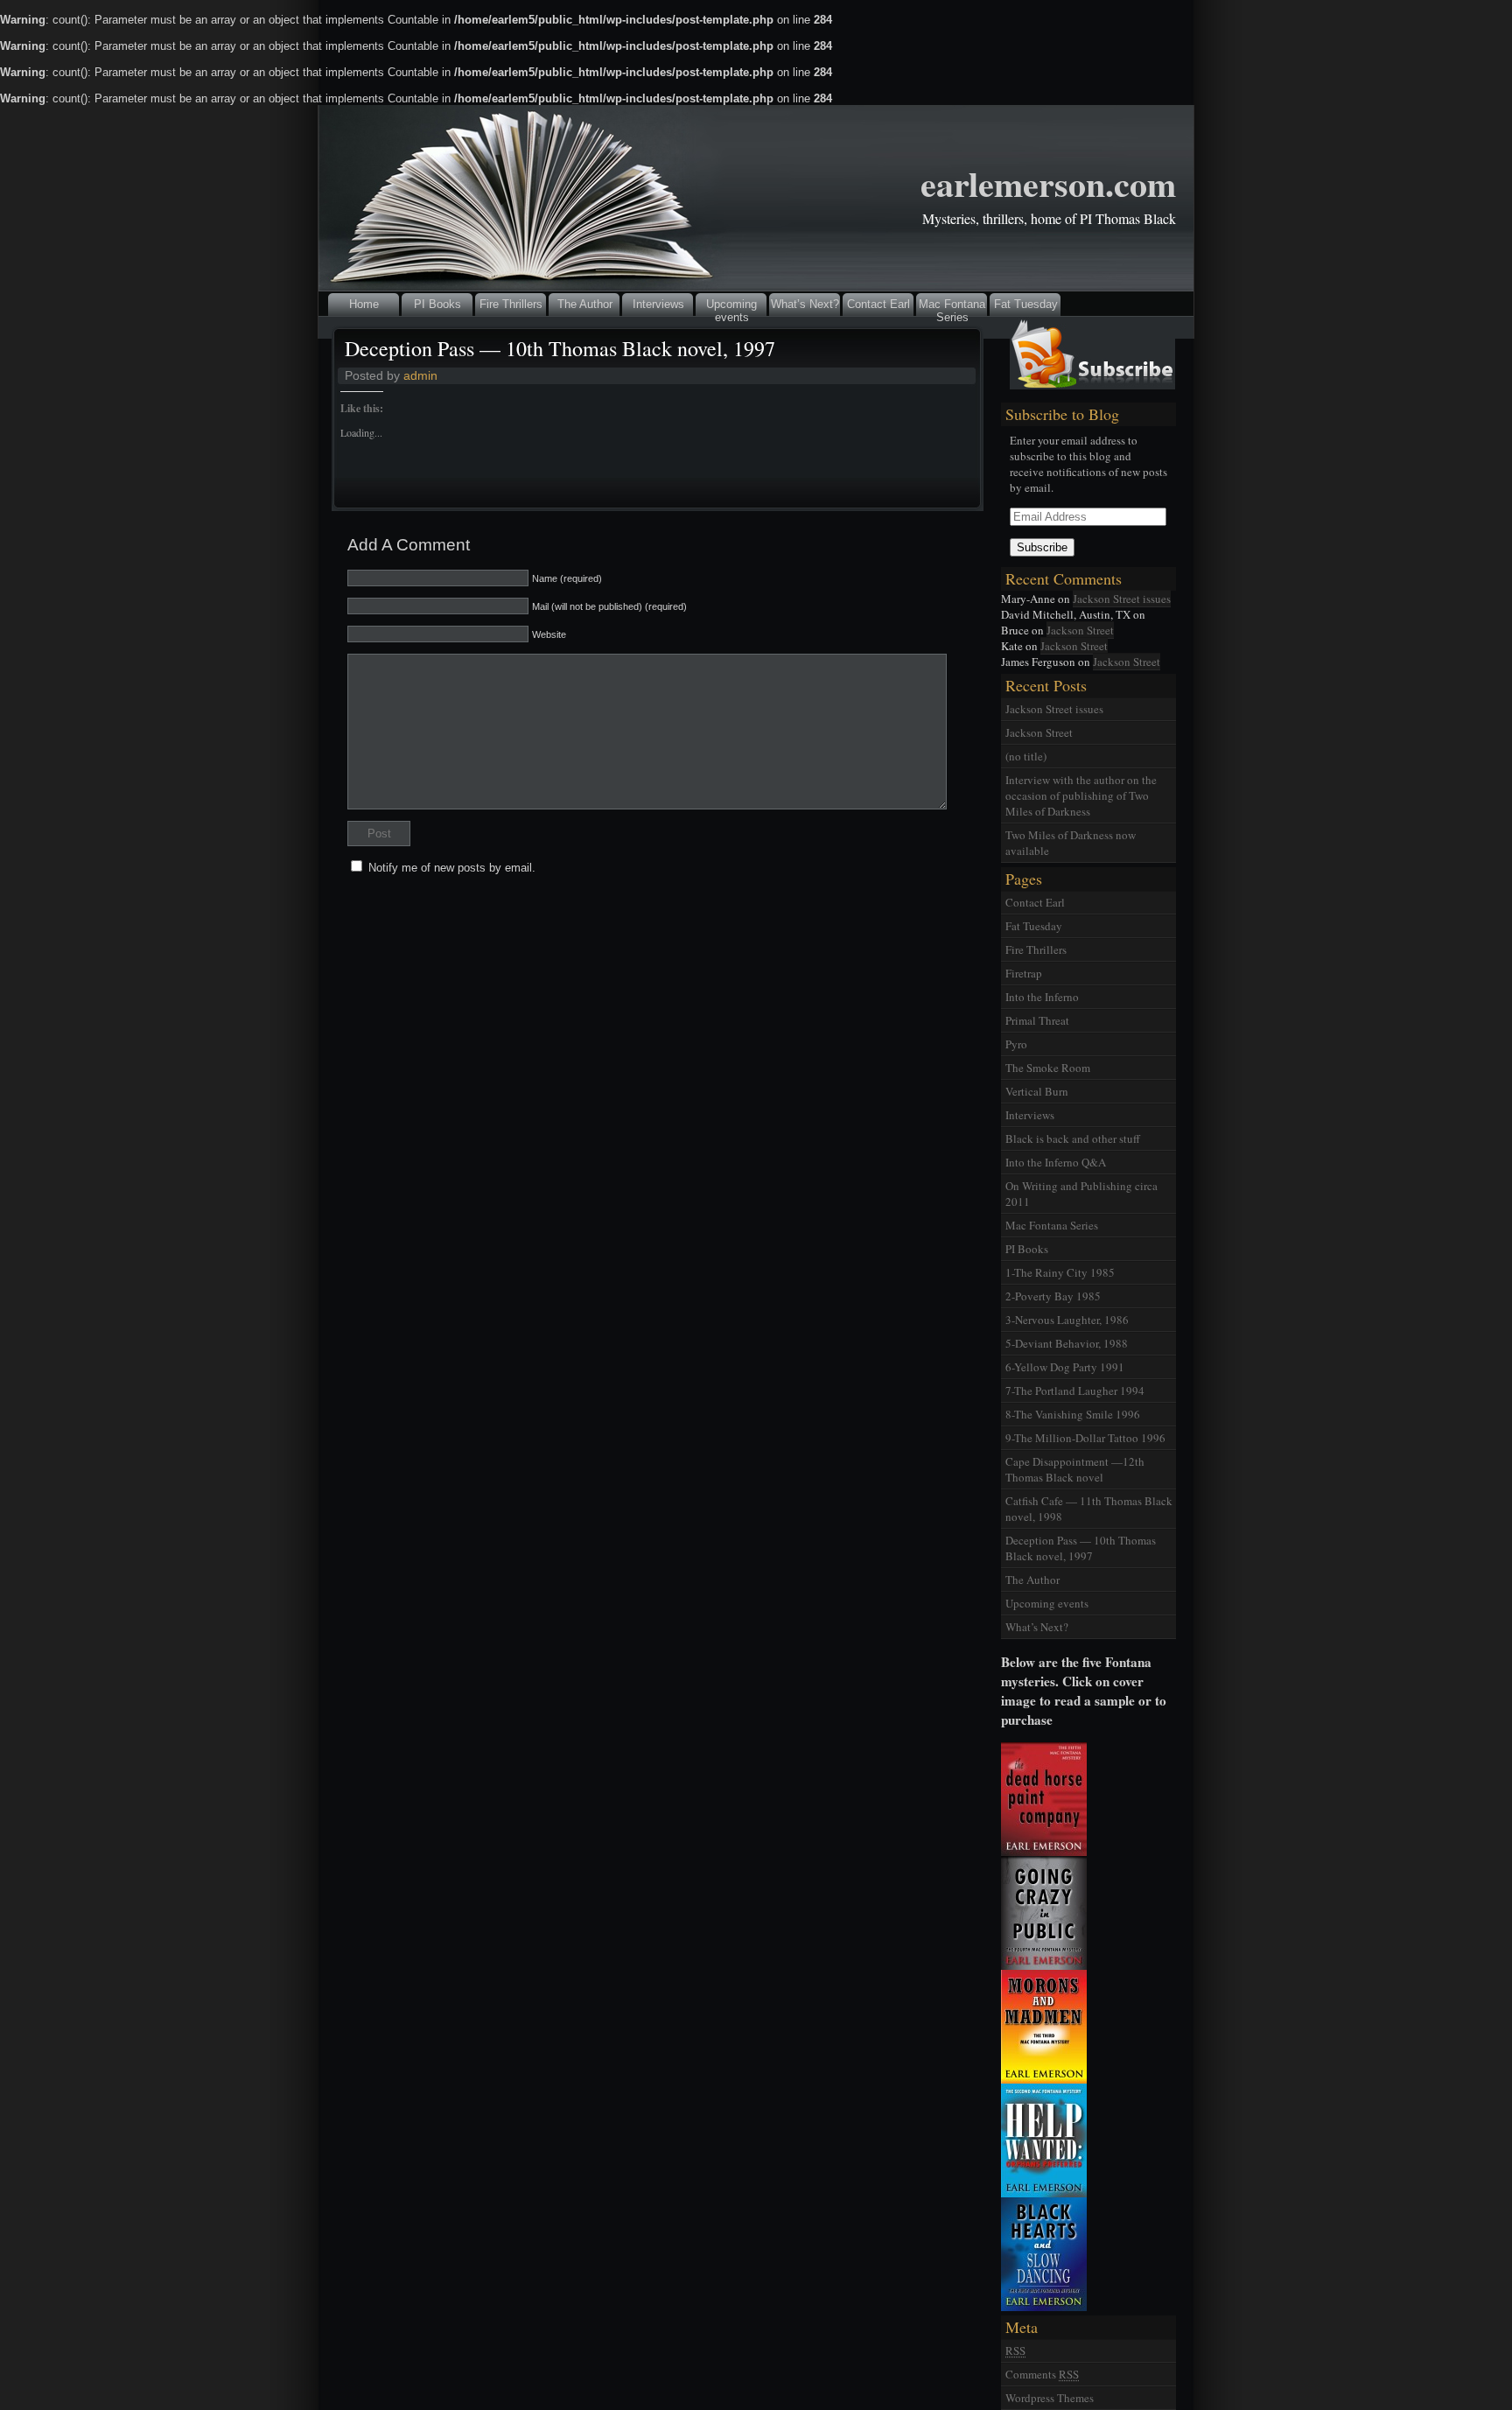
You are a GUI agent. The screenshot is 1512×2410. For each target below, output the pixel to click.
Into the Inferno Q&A (1056, 1162)
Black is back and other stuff (1073, 1138)
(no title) (1026, 756)
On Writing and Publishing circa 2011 (1081, 1194)
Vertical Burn (1037, 1091)
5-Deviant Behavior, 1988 (1067, 1343)
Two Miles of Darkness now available (1071, 843)
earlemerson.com (1048, 183)
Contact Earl (878, 304)
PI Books (437, 304)
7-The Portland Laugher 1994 (1075, 1391)
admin (420, 375)
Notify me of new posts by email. (452, 868)
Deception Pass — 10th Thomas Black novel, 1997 (560, 348)
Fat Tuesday (1026, 304)
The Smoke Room (1048, 1068)
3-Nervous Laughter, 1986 (1067, 1320)
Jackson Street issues (1122, 599)
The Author (585, 304)
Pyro (1016, 1044)
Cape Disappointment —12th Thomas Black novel (1075, 1469)
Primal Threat (1037, 1020)
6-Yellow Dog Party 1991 (1065, 1367)
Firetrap (1024, 973)
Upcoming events (731, 307)
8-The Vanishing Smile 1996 (1073, 1414)
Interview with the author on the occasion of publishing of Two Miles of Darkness (1081, 795)
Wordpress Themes (1050, 2398)
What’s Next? (805, 304)
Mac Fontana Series (952, 307)
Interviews (658, 304)
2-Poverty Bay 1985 (1053, 1296)
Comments (1042, 2374)
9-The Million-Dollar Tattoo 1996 (1085, 1438)
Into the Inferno (1042, 997)
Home (364, 304)
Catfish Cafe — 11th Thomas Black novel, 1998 (1089, 1509)
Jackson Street (1080, 630)
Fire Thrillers (511, 304)
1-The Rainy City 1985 (1060, 1272)
